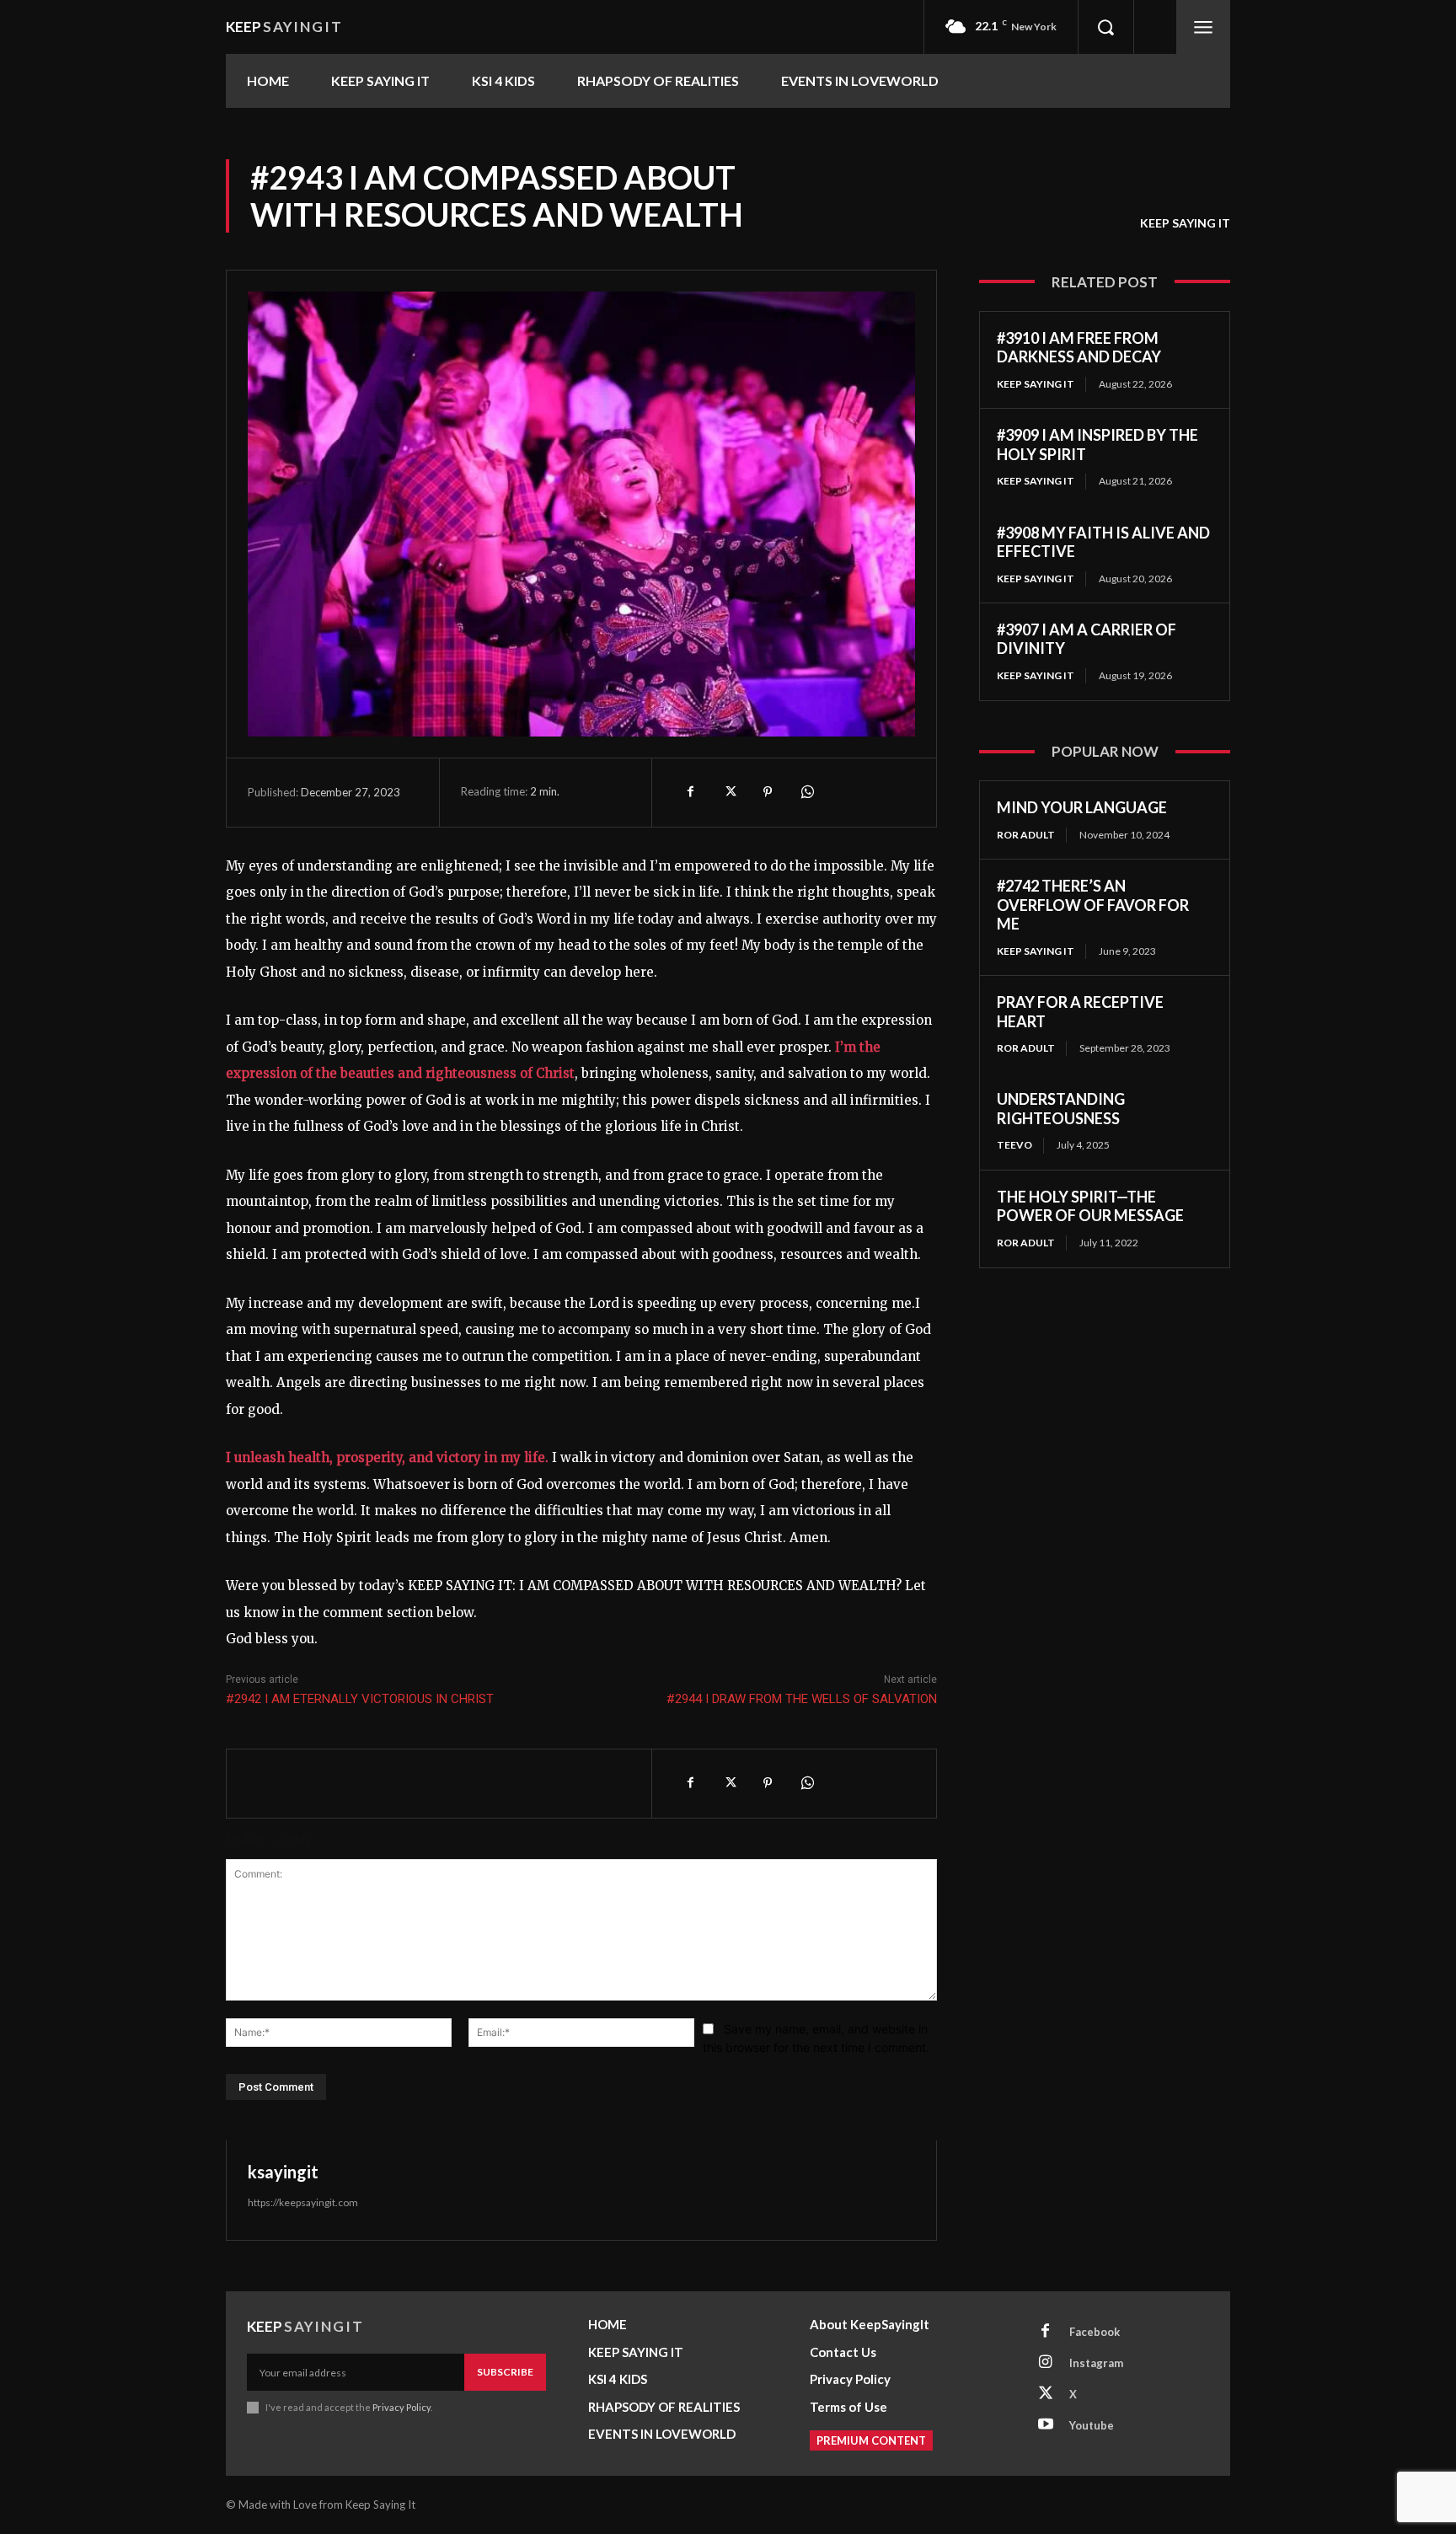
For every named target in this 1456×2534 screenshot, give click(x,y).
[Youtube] (1046, 2425)
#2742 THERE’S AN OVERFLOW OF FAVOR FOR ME (1093, 905)
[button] (1105, 27)
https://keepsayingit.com (303, 2202)
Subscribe (505, 2372)
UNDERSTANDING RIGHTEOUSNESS (1061, 1109)
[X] (729, 792)
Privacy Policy (401, 2407)
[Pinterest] (768, 792)
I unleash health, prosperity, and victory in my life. (387, 1457)
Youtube (1092, 2425)
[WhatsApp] (806, 792)
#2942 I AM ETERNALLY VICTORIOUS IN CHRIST (360, 1699)
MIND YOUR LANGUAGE (1082, 807)
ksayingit (283, 2172)
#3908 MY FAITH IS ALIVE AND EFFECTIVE (1103, 542)
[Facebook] (690, 792)
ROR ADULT (1026, 835)
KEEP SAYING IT (1185, 223)
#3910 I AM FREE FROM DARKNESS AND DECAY (1079, 348)
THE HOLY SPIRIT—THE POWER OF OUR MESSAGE (1090, 1206)
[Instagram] (1046, 2363)
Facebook (1095, 2332)
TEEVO (1014, 1145)
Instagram (1096, 2363)
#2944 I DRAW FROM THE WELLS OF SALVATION (802, 1699)
